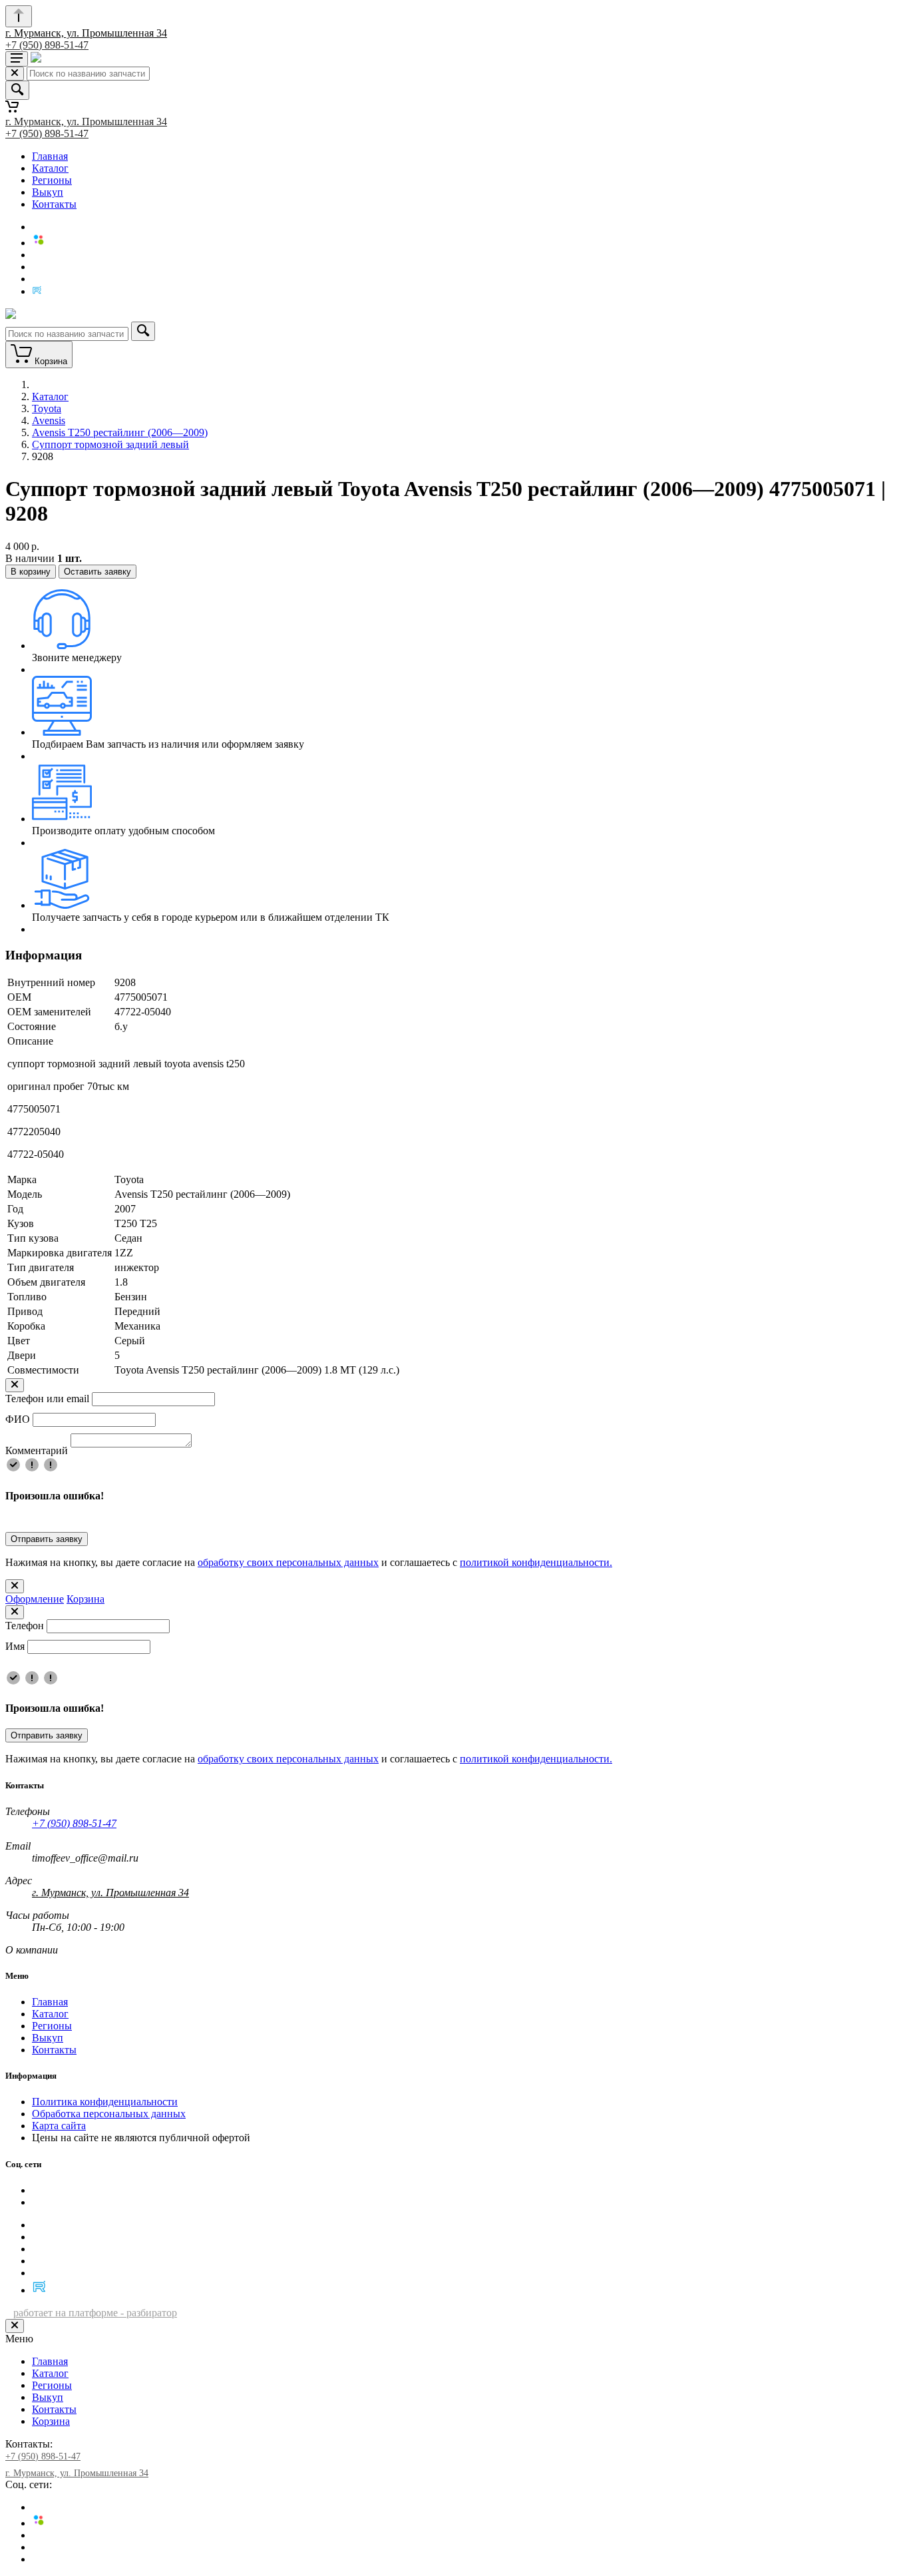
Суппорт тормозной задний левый (110, 444)
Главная (50, 156)
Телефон (25, 1626)
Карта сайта (59, 2126)
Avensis (49, 420)
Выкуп (48, 192)
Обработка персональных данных (109, 2114)
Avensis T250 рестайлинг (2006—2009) (120, 432)
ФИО (18, 1419)
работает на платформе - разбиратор (95, 2313)
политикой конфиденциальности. (536, 1562)
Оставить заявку (97, 572)
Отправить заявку (47, 1539)
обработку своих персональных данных (288, 1562)
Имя (15, 1646)
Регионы (52, 180)
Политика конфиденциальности (105, 2102)
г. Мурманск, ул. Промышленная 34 (86, 33)
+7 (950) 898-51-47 (47, 45)
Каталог (50, 168)
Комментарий (37, 1450)
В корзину (31, 572)
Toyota (47, 408)
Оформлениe (35, 1599)
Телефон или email (47, 1399)
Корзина (86, 1599)
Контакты (54, 204)
